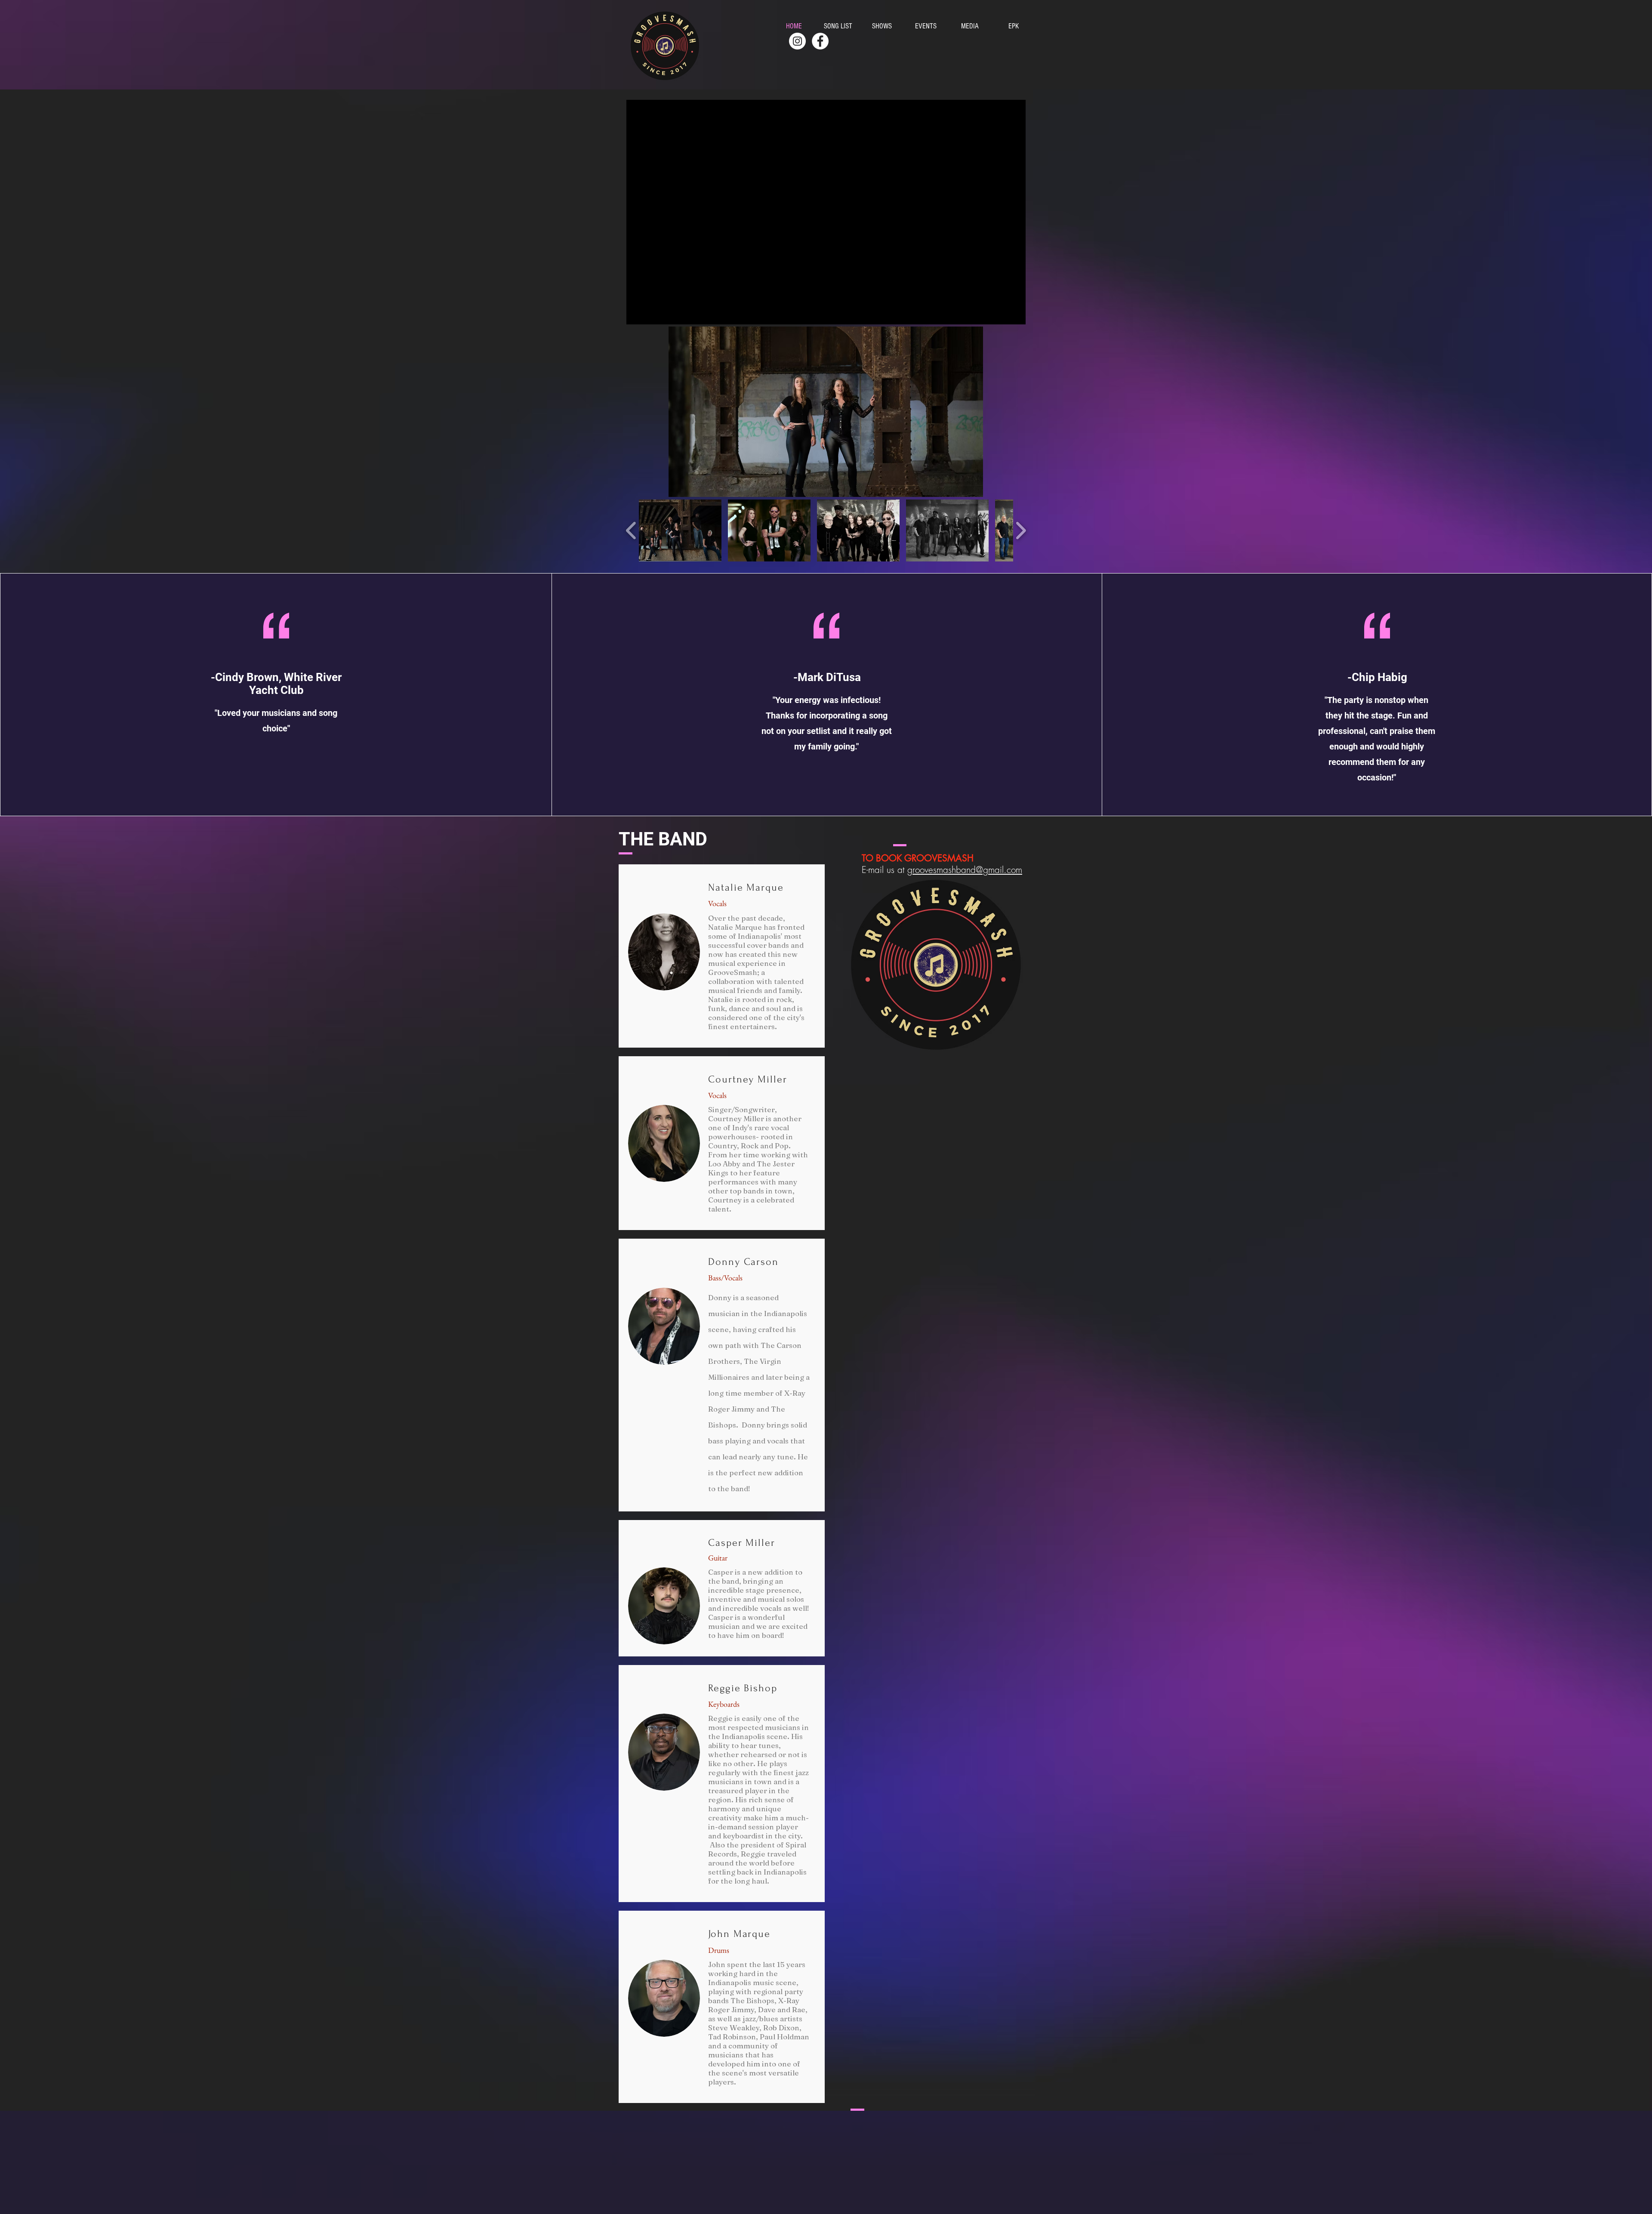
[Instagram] (797, 41)
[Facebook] (820, 41)
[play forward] (1021, 530)
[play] (962, 489)
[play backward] (631, 530)
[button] (826, 412)
